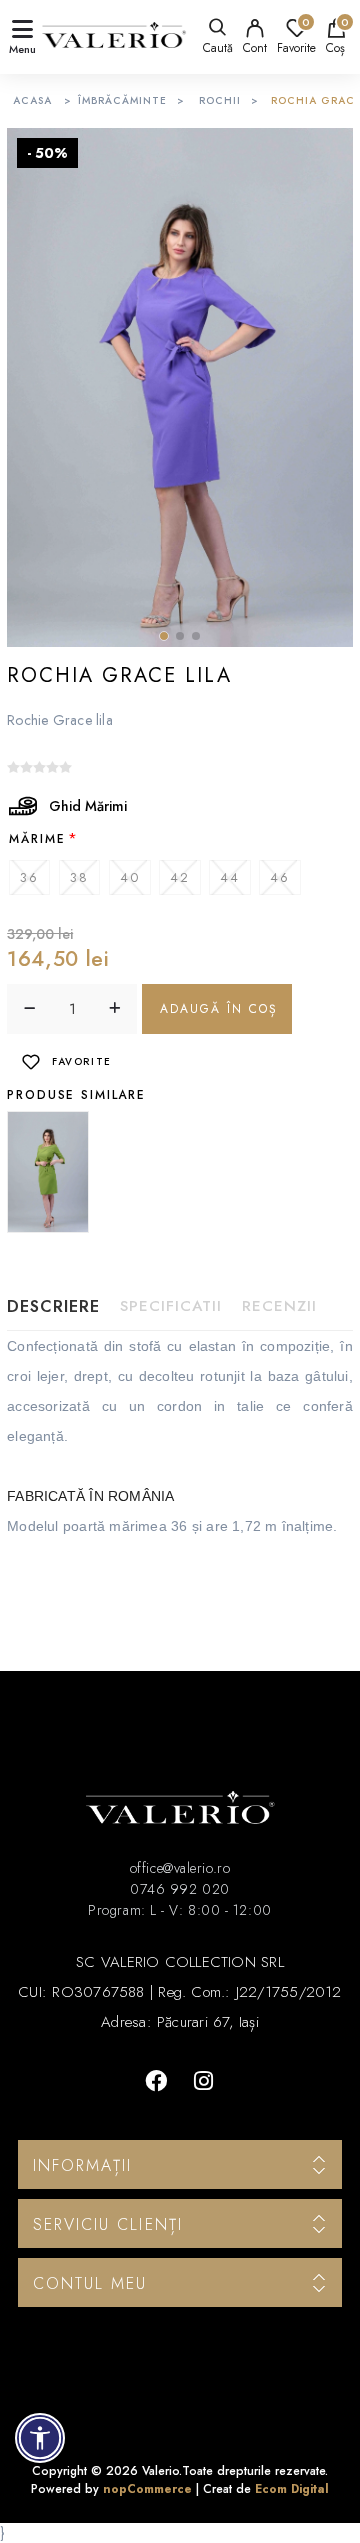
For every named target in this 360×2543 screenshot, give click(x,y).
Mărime (37, 839)
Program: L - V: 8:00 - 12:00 (179, 1910)
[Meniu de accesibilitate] (40, 2438)
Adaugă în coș (219, 1009)
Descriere (53, 1306)
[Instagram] (204, 2081)
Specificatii (171, 1306)
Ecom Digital (292, 2489)
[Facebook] (156, 2081)
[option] (50, 1172)
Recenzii (279, 1306)
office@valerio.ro (180, 1868)
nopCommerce (147, 2489)
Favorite (81, 1061)
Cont (255, 48)
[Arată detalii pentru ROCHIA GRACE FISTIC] (48, 1172)
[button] (164, 636)
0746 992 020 (180, 1889)
